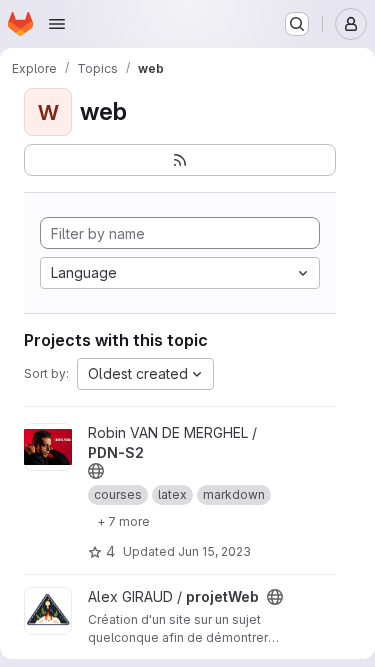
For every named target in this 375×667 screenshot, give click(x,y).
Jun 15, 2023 (214, 551)
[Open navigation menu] (57, 24)
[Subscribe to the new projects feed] (180, 160)
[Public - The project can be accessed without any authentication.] (96, 471)
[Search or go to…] (297, 24)
